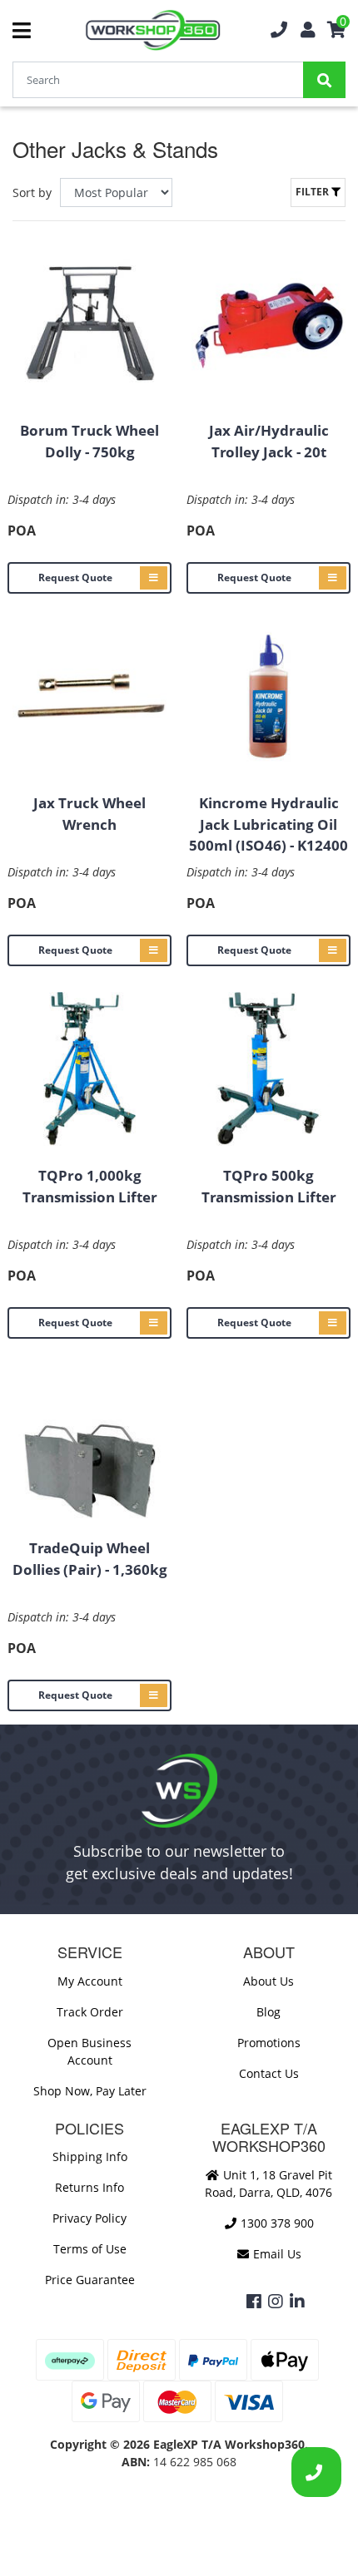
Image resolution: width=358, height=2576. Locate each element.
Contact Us (269, 2073)
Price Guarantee (90, 2280)
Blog (268, 2012)
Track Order (90, 2012)
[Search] (324, 80)
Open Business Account (89, 2051)
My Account (90, 1981)
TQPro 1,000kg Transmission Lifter (90, 1186)
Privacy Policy (89, 2218)
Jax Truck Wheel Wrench (89, 814)
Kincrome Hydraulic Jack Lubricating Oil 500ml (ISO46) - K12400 (268, 824)
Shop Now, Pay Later (90, 2091)
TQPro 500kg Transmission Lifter (269, 1186)
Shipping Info (90, 2157)
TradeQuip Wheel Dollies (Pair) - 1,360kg (90, 1559)
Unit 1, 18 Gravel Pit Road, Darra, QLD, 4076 (268, 2184)
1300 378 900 (276, 2223)
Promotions (269, 2043)
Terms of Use (90, 2249)
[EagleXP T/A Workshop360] (153, 30)
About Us (268, 1981)
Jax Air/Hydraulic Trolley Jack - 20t (269, 441)
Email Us (276, 2254)
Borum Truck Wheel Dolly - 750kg (89, 441)
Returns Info (89, 2187)
